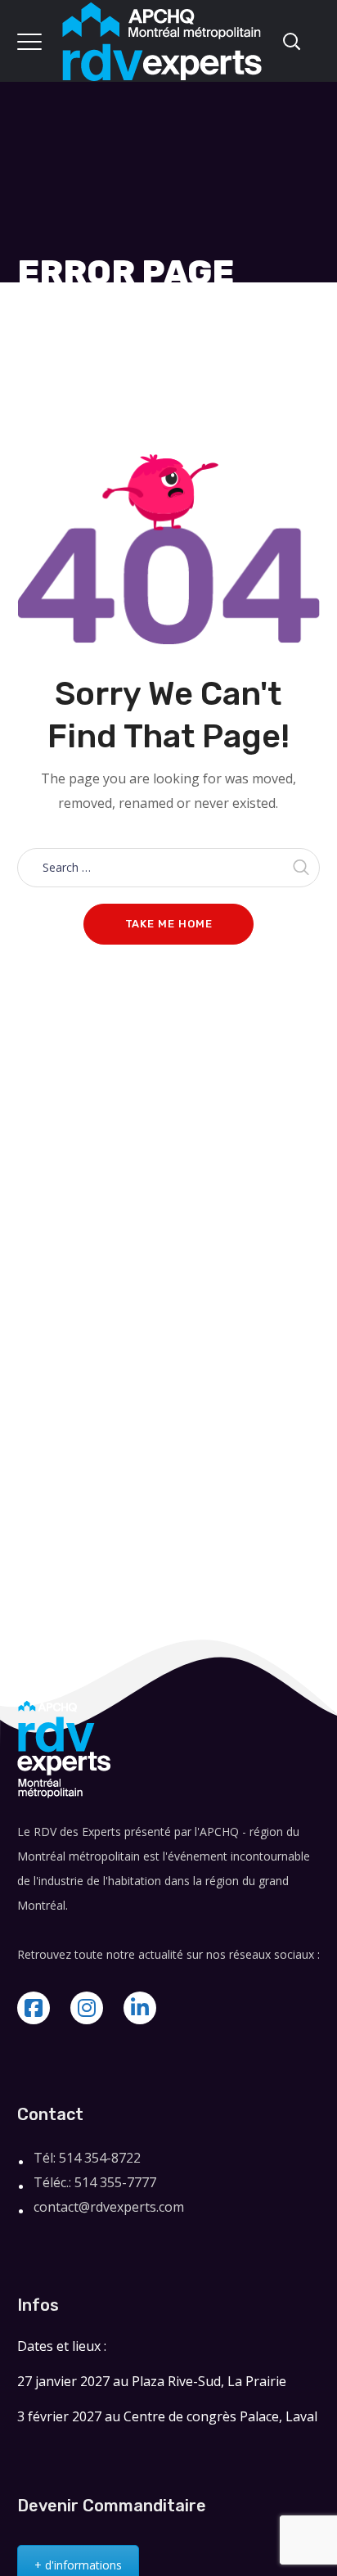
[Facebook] (34, 2008)
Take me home (169, 924)
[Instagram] (87, 2008)
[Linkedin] (140, 2008)
